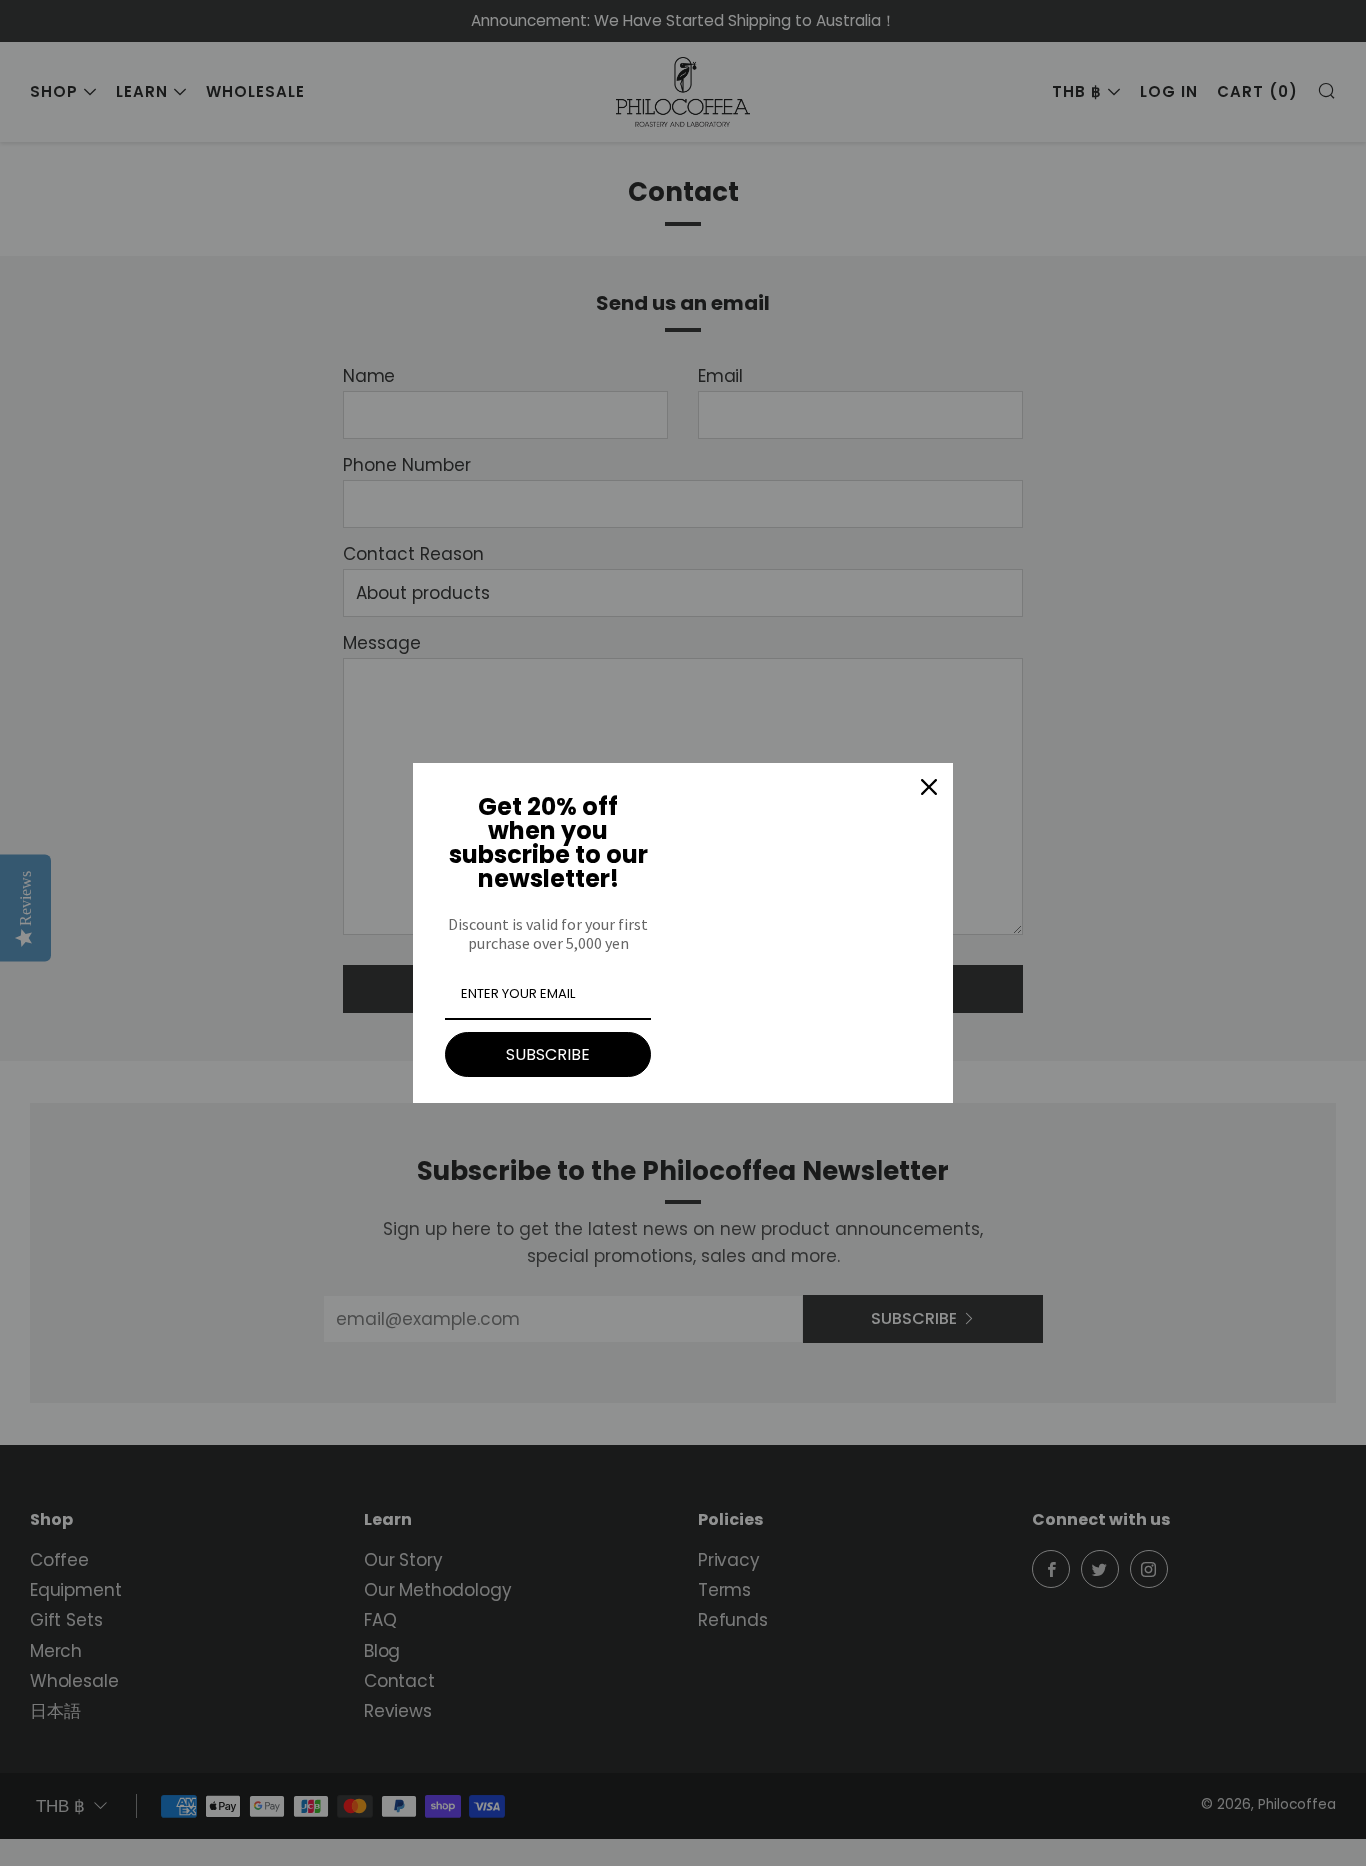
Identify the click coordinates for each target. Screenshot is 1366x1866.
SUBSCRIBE (548, 1054)
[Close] (929, 787)
